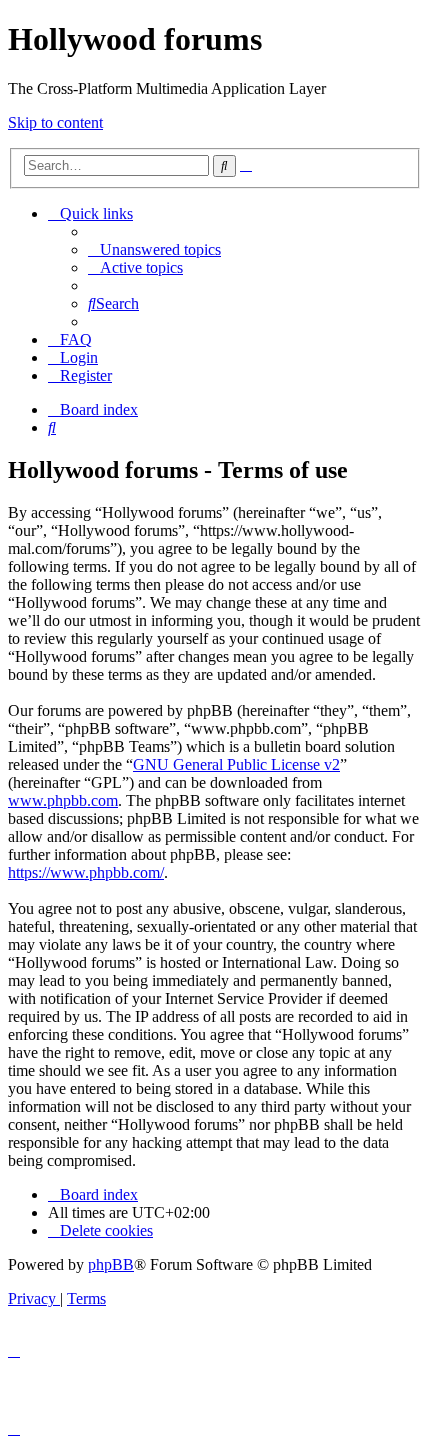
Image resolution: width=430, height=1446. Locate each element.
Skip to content (55, 122)
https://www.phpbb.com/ (86, 872)
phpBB (111, 1264)
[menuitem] (154, 249)
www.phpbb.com (63, 800)
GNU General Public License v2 (236, 764)
